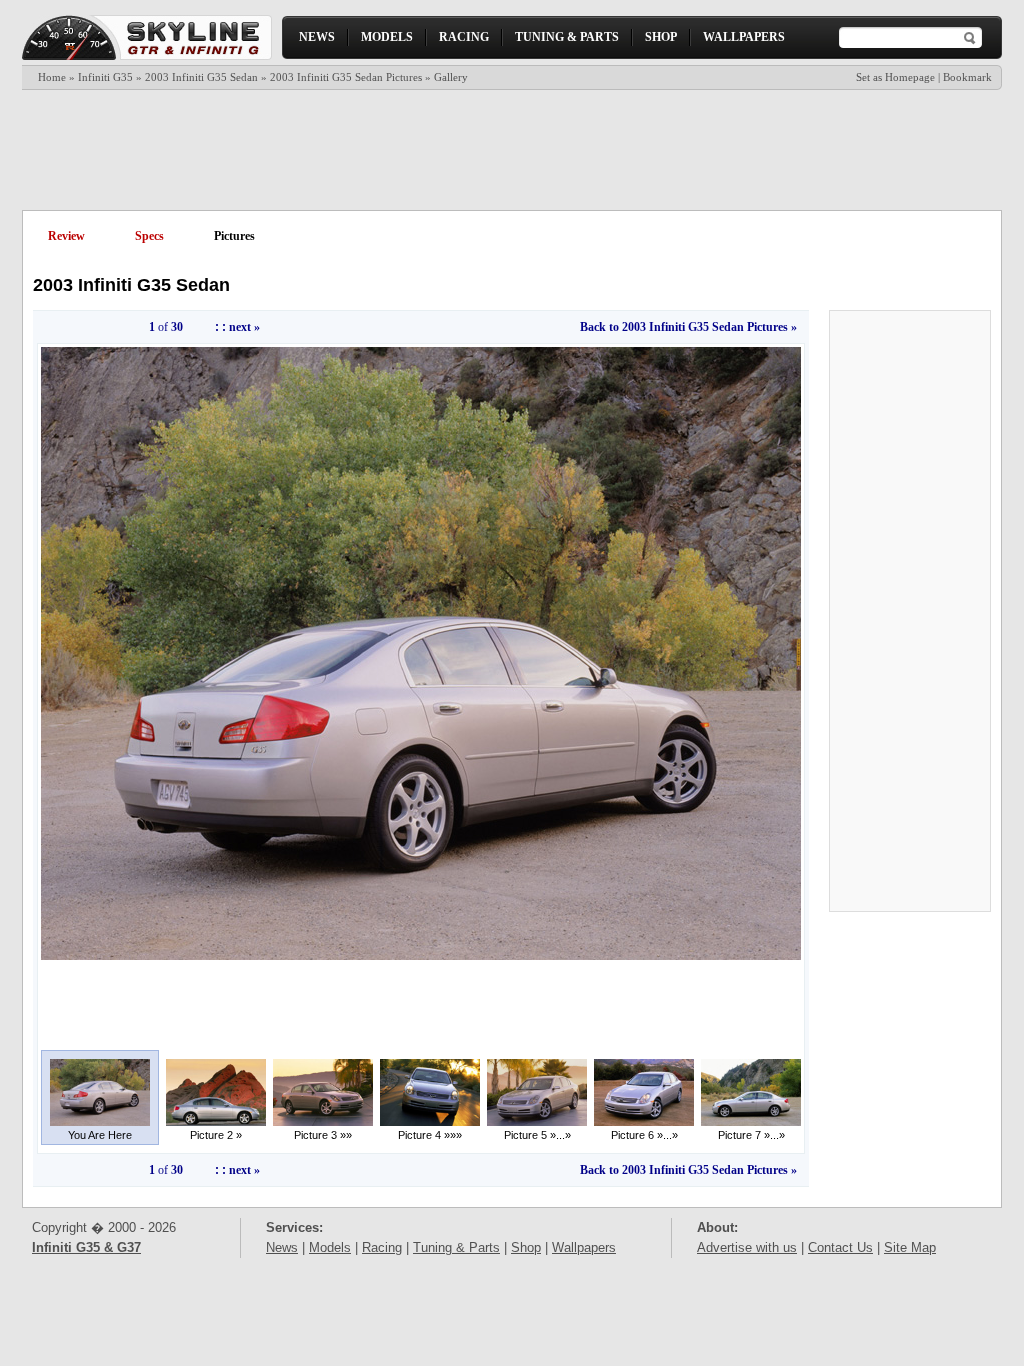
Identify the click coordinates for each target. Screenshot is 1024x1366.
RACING (464, 37)
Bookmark (967, 77)
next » (244, 327)
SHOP (661, 37)
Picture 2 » (216, 1135)
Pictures (234, 236)
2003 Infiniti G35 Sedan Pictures (346, 77)
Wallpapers (584, 1247)
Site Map (910, 1247)
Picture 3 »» (323, 1135)
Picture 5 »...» (537, 1135)
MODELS (387, 37)
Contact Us (840, 1247)
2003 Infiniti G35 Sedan (201, 77)
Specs (149, 236)
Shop (526, 1247)
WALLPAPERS (744, 37)
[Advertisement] (511, 150)
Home (52, 77)
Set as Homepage (895, 77)
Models (330, 1247)
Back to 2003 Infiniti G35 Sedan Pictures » (688, 327)
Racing (382, 1247)
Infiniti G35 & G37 (86, 1247)
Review (66, 236)
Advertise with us (747, 1247)
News (282, 1247)
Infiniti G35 (105, 77)
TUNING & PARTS (567, 37)
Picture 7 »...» (751, 1135)
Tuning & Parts (456, 1247)
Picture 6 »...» (644, 1135)
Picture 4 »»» (430, 1135)
